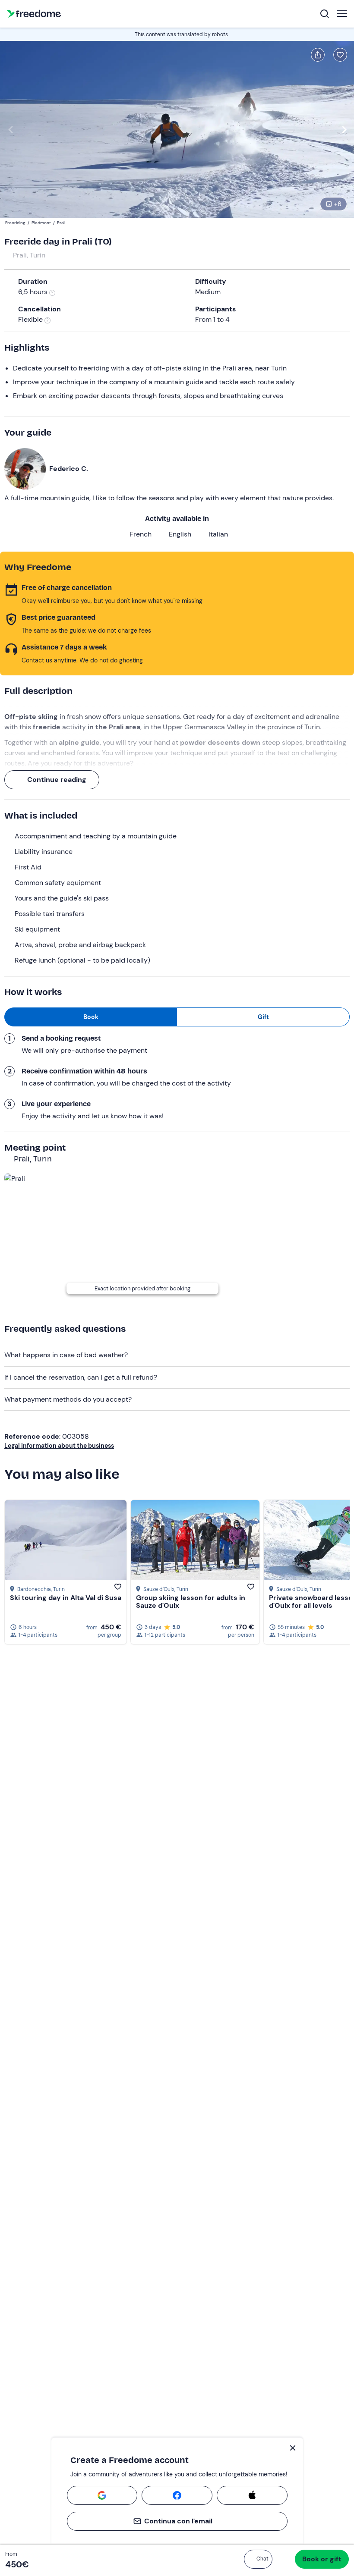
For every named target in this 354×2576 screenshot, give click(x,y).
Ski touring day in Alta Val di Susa (66, 1598)
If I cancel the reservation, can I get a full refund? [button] (81, 1377)
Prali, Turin (29, 255)
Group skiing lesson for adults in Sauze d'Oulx (191, 1602)
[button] (258, 2559)
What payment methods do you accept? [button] (68, 1399)
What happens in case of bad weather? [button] (66, 1355)
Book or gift (322, 2559)
